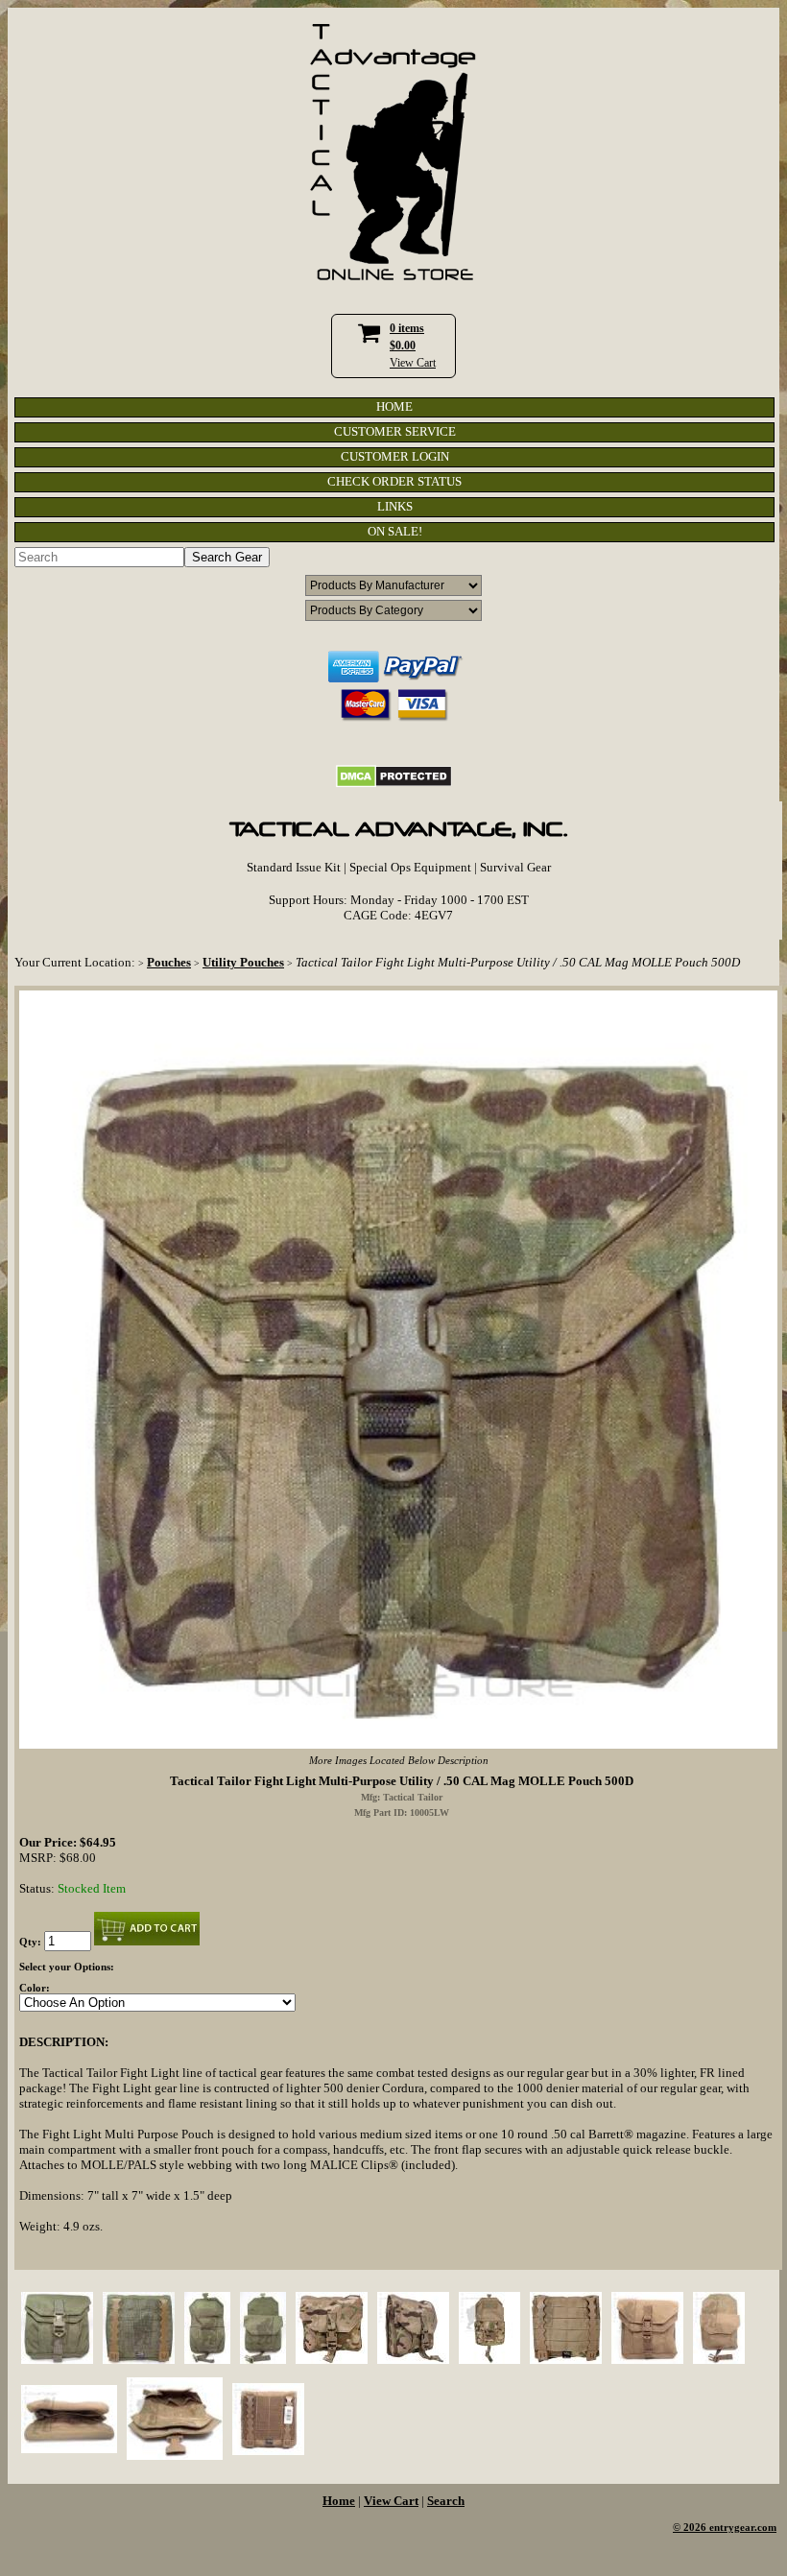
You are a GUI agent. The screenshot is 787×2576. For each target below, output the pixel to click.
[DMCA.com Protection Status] (394, 784)
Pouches (169, 962)
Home (339, 2501)
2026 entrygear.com (730, 2528)
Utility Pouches (243, 962)
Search (446, 2501)
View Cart (413, 363)
